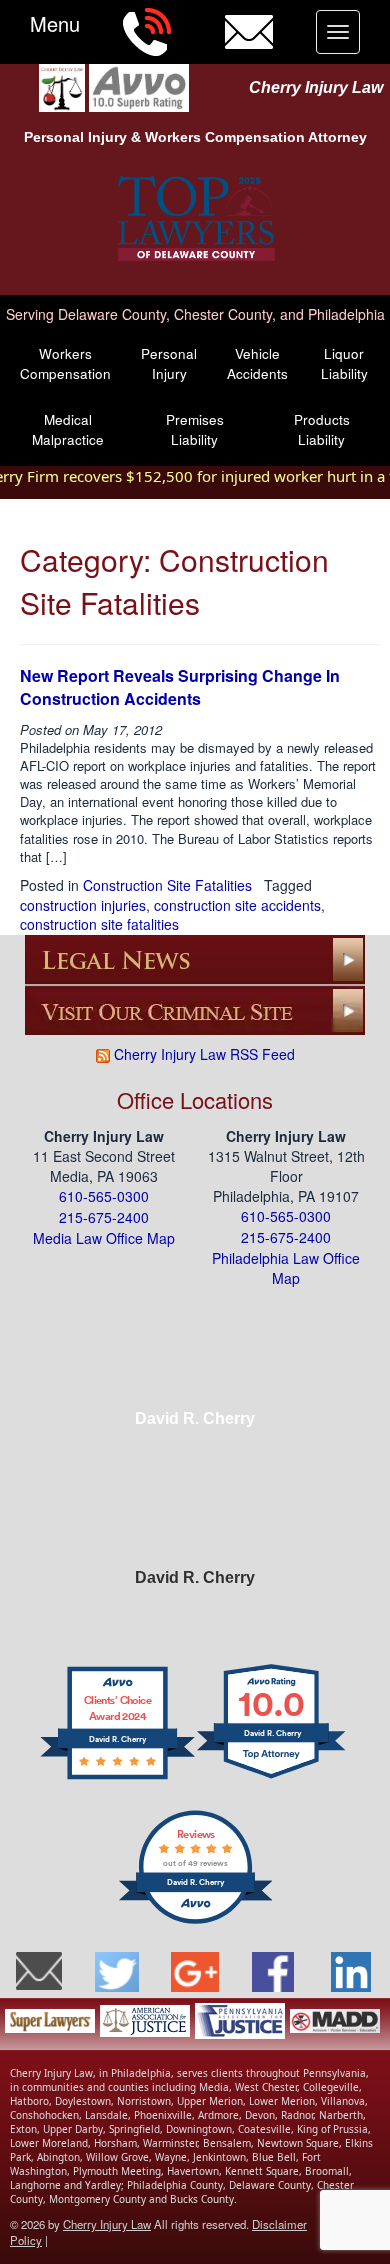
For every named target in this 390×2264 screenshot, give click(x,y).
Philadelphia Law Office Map (286, 1268)
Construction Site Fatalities (167, 885)
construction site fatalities (99, 924)
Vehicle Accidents (257, 363)
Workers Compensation (65, 363)
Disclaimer (279, 2224)
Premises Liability (195, 429)
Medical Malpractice (68, 429)
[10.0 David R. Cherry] (272, 1777)
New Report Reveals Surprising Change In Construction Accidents (180, 687)
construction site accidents (237, 905)
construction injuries (83, 905)
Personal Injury (169, 363)
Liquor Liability (344, 363)
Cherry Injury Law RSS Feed (202, 1054)
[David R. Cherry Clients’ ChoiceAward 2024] (117, 1777)
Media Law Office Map (104, 1238)
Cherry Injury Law (316, 87)
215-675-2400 (104, 1217)
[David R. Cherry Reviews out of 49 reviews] (195, 1921)
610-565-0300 (104, 1196)
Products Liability (322, 429)
